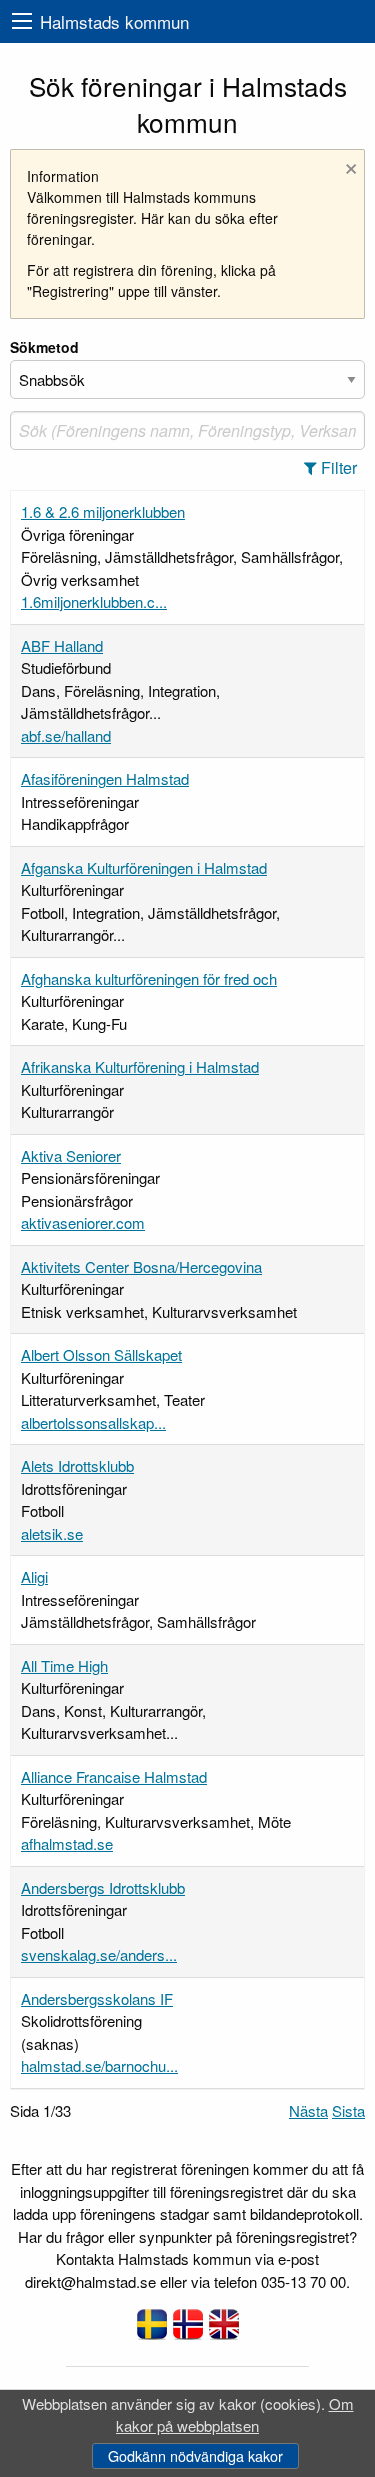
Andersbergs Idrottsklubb (103, 1887)
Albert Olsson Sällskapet (101, 1354)
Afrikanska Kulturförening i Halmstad (140, 1066)
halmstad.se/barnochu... (99, 2065)
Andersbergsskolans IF (97, 1998)
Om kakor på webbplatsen (235, 2415)
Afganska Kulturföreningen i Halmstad (144, 867)
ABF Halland (62, 645)
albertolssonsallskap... (93, 1422)
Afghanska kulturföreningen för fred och (149, 978)
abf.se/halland (66, 735)
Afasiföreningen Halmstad (105, 778)
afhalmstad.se (67, 1843)
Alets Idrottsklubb (77, 1465)
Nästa (308, 2110)
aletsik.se (52, 1533)
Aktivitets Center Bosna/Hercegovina (141, 1266)
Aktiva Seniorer (71, 1155)
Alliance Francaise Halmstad (114, 1776)
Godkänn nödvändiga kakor (195, 2455)
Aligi (34, 1576)
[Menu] (22, 21)
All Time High (64, 1665)
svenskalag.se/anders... (99, 1954)
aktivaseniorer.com (83, 1222)
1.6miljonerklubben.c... (94, 601)
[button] (336, 468)
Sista (348, 2110)
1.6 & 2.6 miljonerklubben (103, 511)
